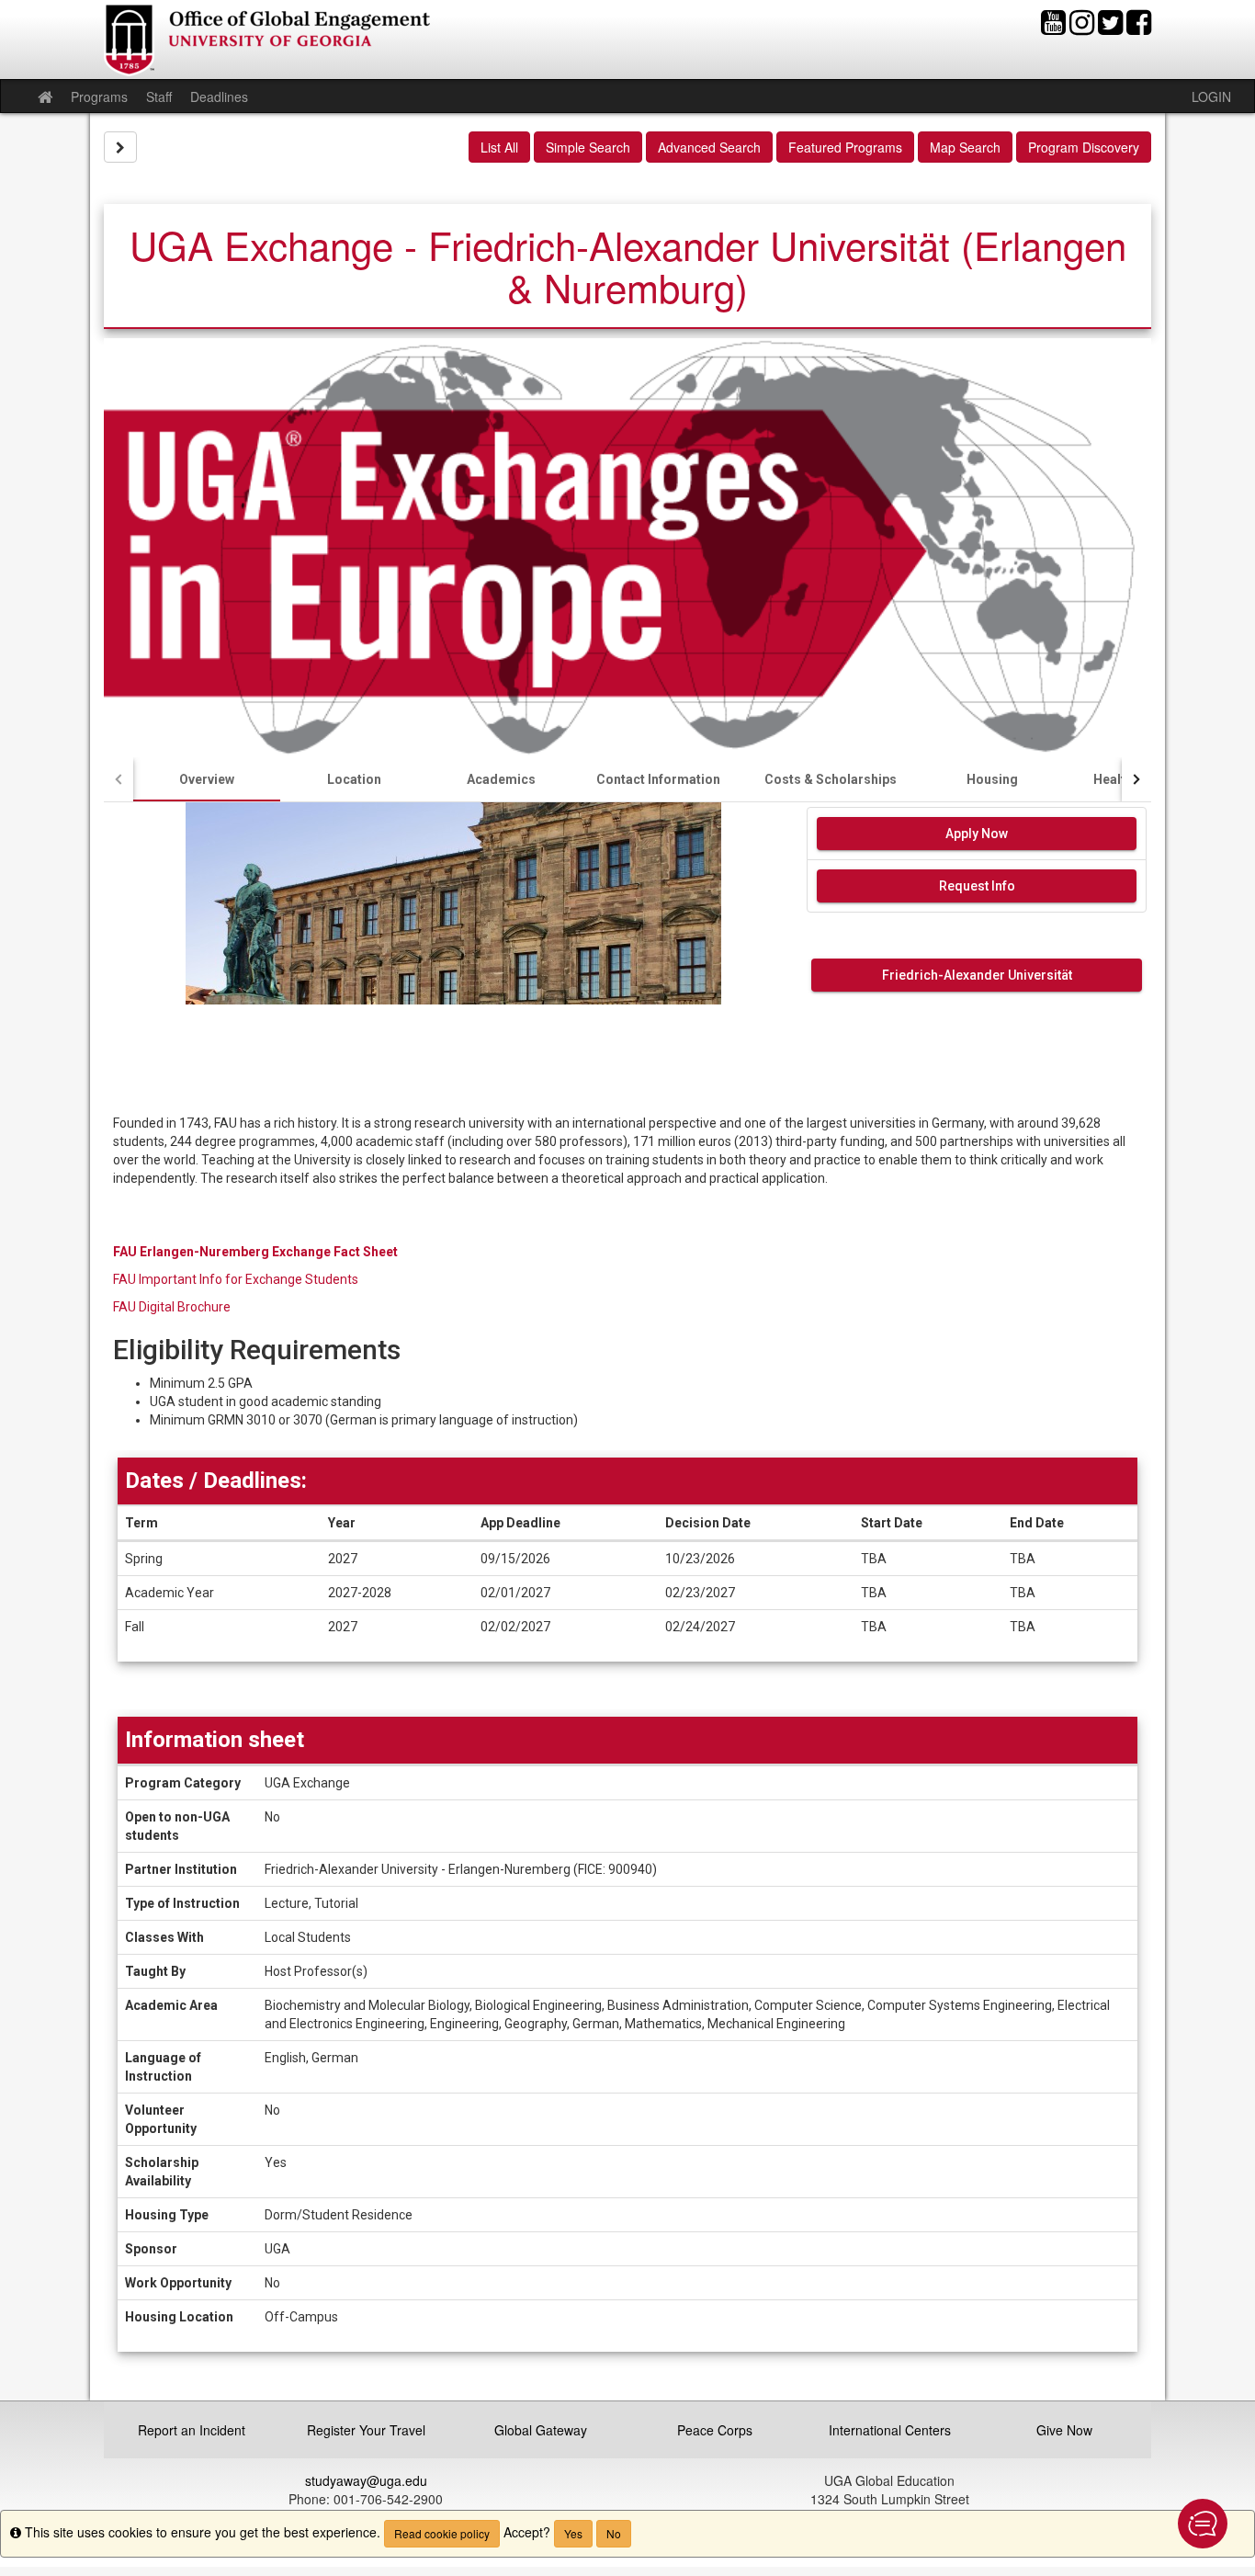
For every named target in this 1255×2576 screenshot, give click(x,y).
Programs (99, 96)
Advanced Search (709, 147)
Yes (573, 2533)
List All (499, 147)
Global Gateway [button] (541, 2430)
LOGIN (1211, 96)
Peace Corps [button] (715, 2430)
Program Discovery (1084, 147)
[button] (1203, 2524)
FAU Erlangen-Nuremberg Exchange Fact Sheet (255, 1252)
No (614, 2533)
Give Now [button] (1064, 2430)
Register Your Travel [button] (366, 2430)
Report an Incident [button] (192, 2430)
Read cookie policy (442, 2533)
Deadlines (219, 96)
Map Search (965, 147)
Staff (159, 96)
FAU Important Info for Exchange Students (236, 1279)
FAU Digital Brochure (172, 1307)
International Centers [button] (890, 2430)
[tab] (207, 779)
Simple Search (588, 147)
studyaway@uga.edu (366, 2480)
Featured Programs (845, 147)
